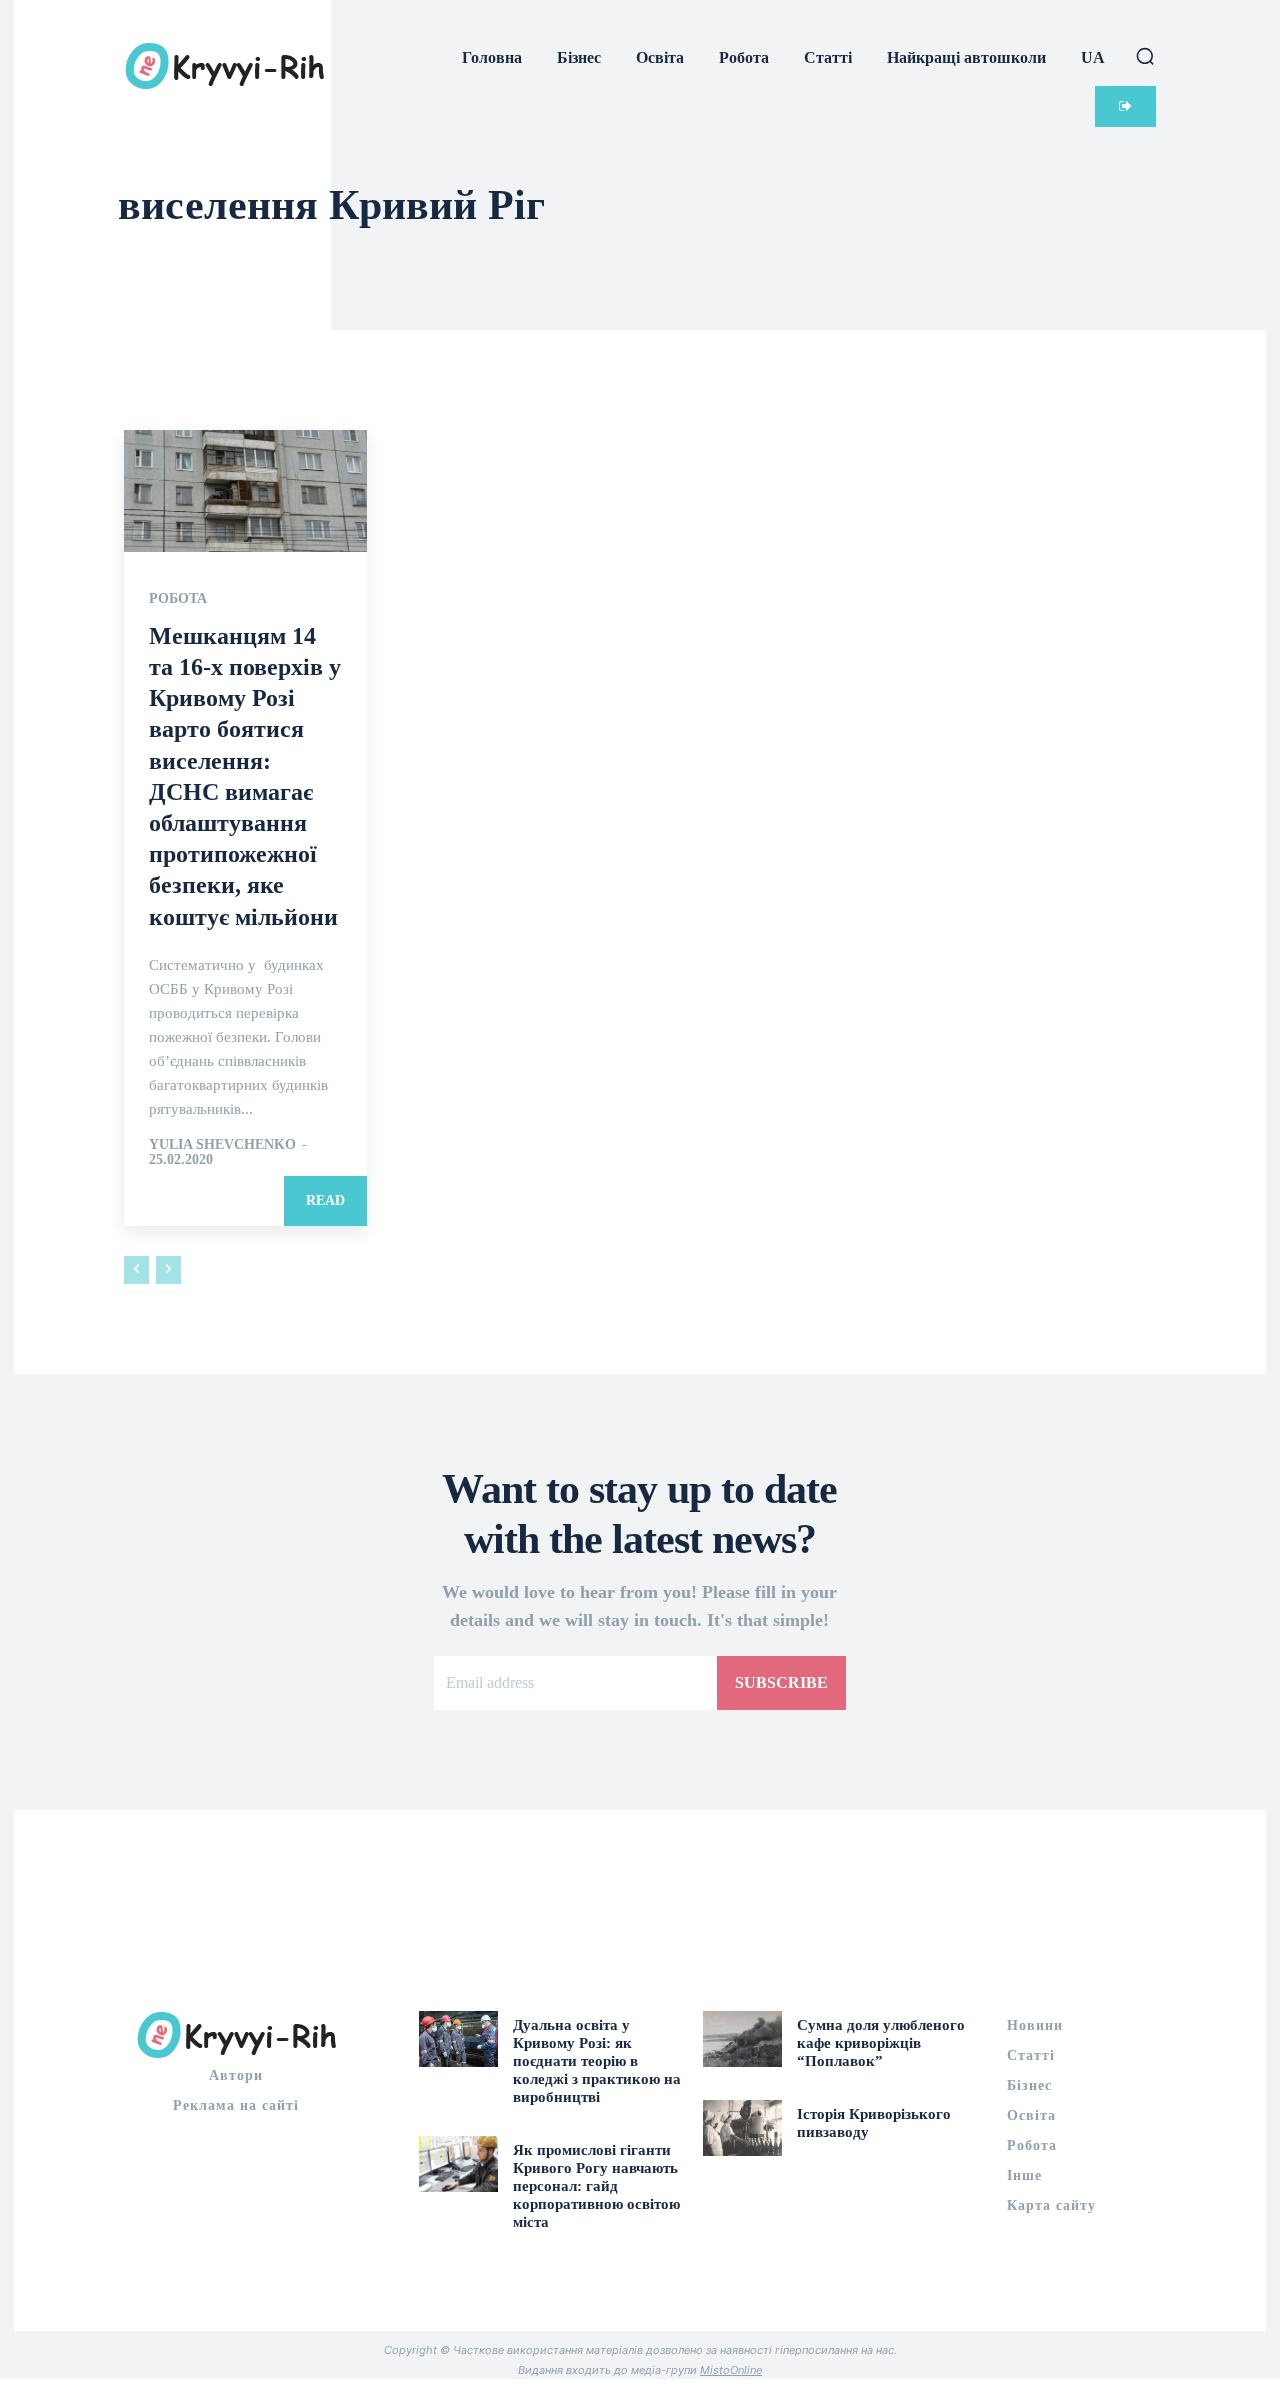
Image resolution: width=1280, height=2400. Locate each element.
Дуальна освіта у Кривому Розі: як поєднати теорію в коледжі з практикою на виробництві (597, 2061)
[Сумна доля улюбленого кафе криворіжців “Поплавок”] (742, 2038)
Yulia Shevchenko (222, 1144)
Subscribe (781, 1682)
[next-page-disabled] (168, 1270)
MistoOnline (731, 2370)
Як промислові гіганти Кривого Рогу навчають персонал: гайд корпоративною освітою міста (596, 2186)
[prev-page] (136, 1270)
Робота (178, 599)
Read (325, 1200)
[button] (1145, 56)
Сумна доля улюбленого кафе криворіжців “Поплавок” (881, 2043)
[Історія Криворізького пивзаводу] (742, 2127)
